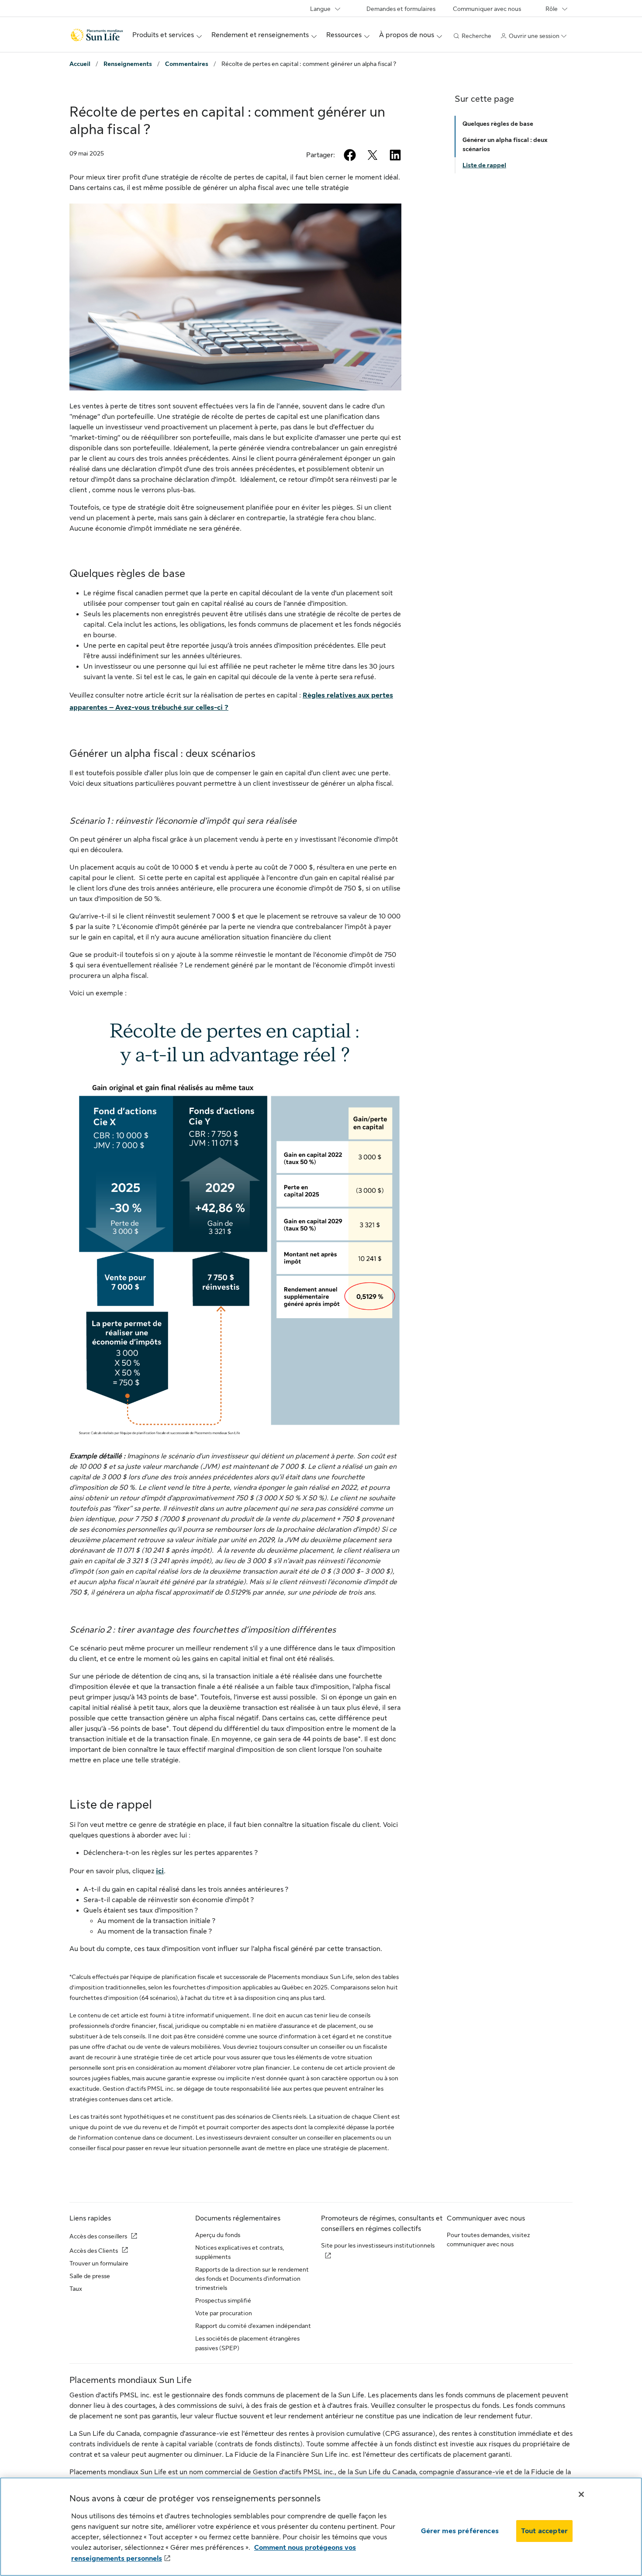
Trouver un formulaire (99, 2263)
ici (160, 1871)
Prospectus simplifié (223, 2300)
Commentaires (187, 64)
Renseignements (128, 64)
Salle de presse (90, 2276)
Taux (76, 2289)
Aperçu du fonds (218, 2235)
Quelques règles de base (498, 124)
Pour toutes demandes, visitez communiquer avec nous (488, 2239)
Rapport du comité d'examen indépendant (253, 2326)
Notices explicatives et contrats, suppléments (240, 2252)
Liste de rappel (484, 165)
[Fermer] (581, 2494)
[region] (321, 2527)
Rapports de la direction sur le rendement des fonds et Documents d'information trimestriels (252, 2279)
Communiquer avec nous (487, 9)
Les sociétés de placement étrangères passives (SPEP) (247, 2343)
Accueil (80, 64)
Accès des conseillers (98, 2236)
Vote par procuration (224, 2313)
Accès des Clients (94, 2251)
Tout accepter (544, 2531)
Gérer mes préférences (460, 2531)
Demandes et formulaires (401, 9)
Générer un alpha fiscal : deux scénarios (505, 144)
